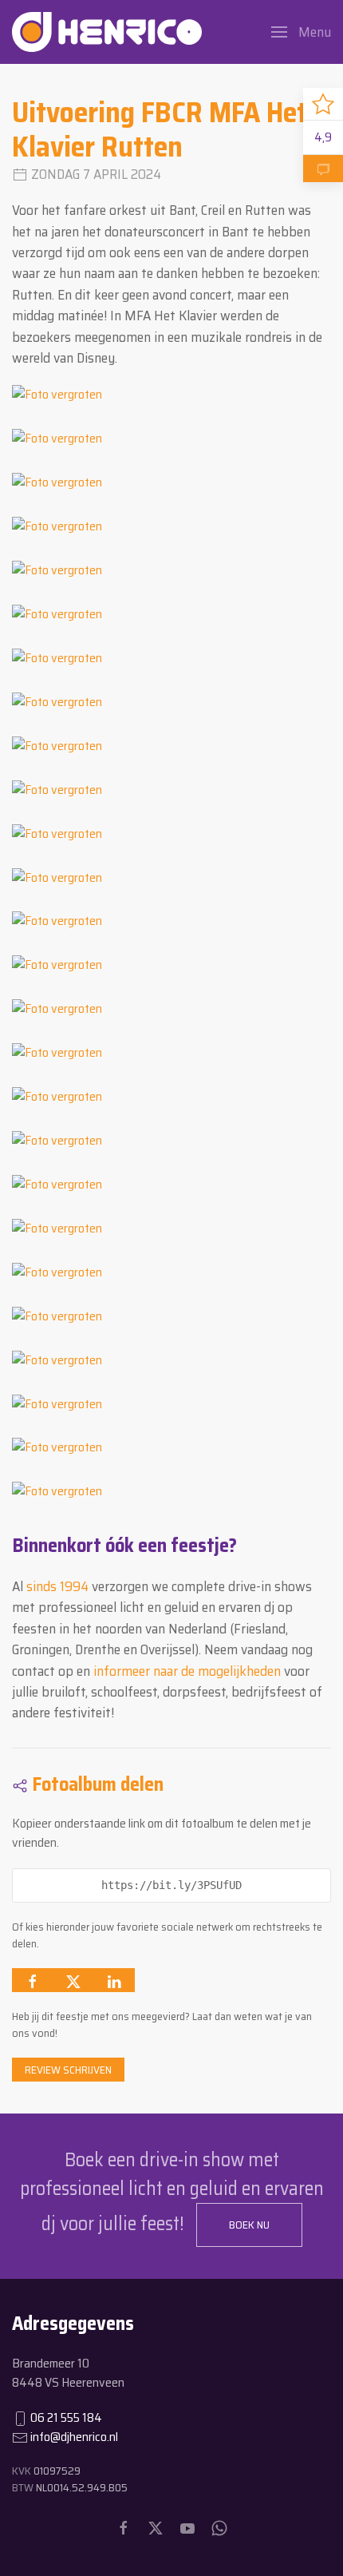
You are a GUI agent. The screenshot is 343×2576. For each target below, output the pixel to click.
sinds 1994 (57, 1586)
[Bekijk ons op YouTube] (187, 2528)
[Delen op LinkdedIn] (114, 1980)
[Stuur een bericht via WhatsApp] (219, 2528)
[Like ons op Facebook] (124, 2528)
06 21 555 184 (66, 2417)
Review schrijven (68, 2070)
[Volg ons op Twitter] (156, 2528)
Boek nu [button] (249, 2225)
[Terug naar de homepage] (107, 32)
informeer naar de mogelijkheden (187, 1671)
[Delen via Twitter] (73, 1980)
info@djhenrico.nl (74, 2437)
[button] (301, 32)
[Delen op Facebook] (33, 1980)
